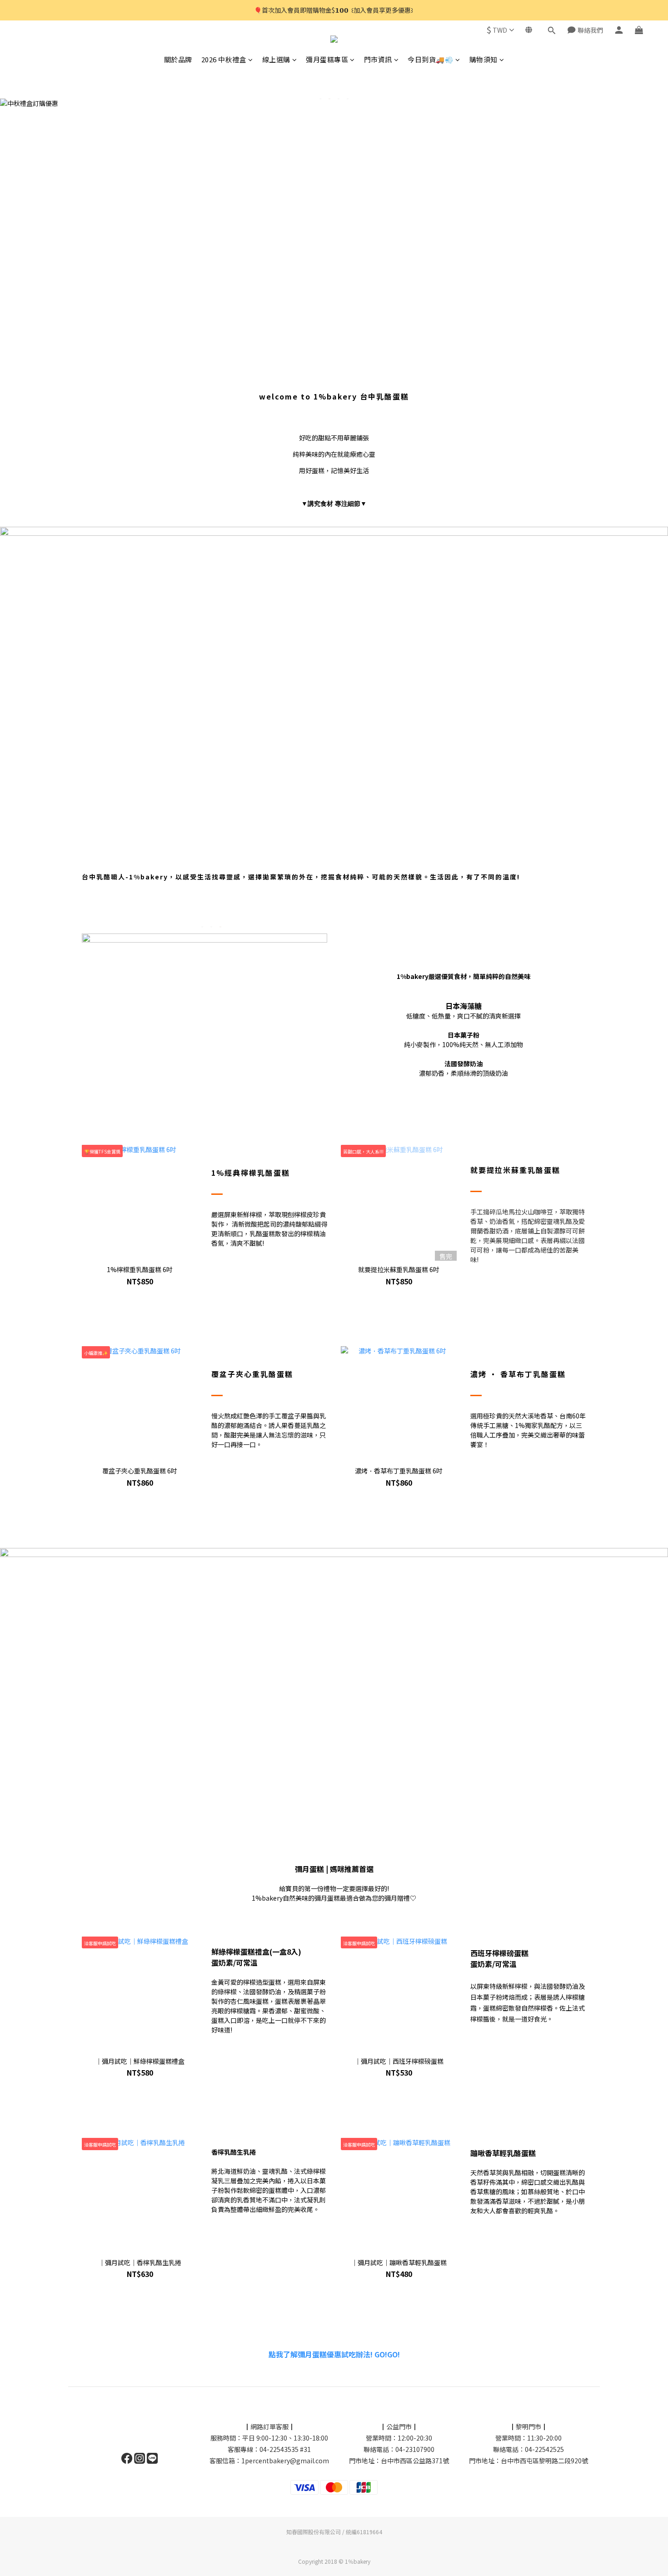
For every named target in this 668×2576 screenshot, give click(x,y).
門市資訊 (378, 59)
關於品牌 (178, 59)
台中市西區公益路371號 (415, 2461)
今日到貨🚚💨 (431, 59)
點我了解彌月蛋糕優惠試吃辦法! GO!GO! (334, 2354)
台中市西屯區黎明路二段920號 (544, 2461)
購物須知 (484, 59)
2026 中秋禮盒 (224, 59)
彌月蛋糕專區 (327, 59)
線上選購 (276, 59)
